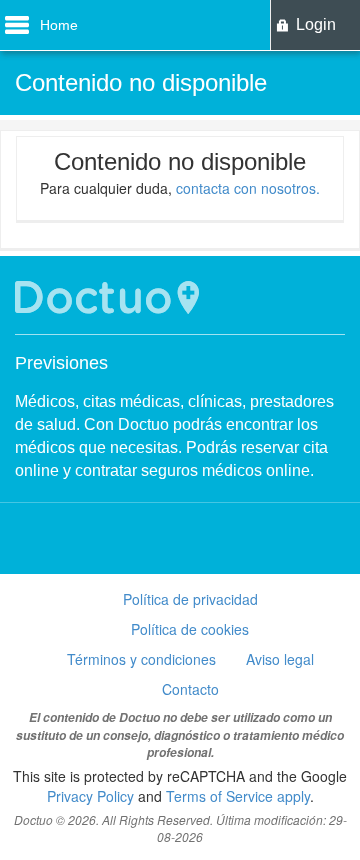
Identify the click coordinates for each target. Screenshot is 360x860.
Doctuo (110, 297)
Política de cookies (190, 629)
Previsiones (61, 363)
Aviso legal (280, 659)
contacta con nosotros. (248, 188)
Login (316, 24)
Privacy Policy (90, 796)
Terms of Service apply (238, 796)
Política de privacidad (190, 599)
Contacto (190, 689)
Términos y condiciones (141, 659)
